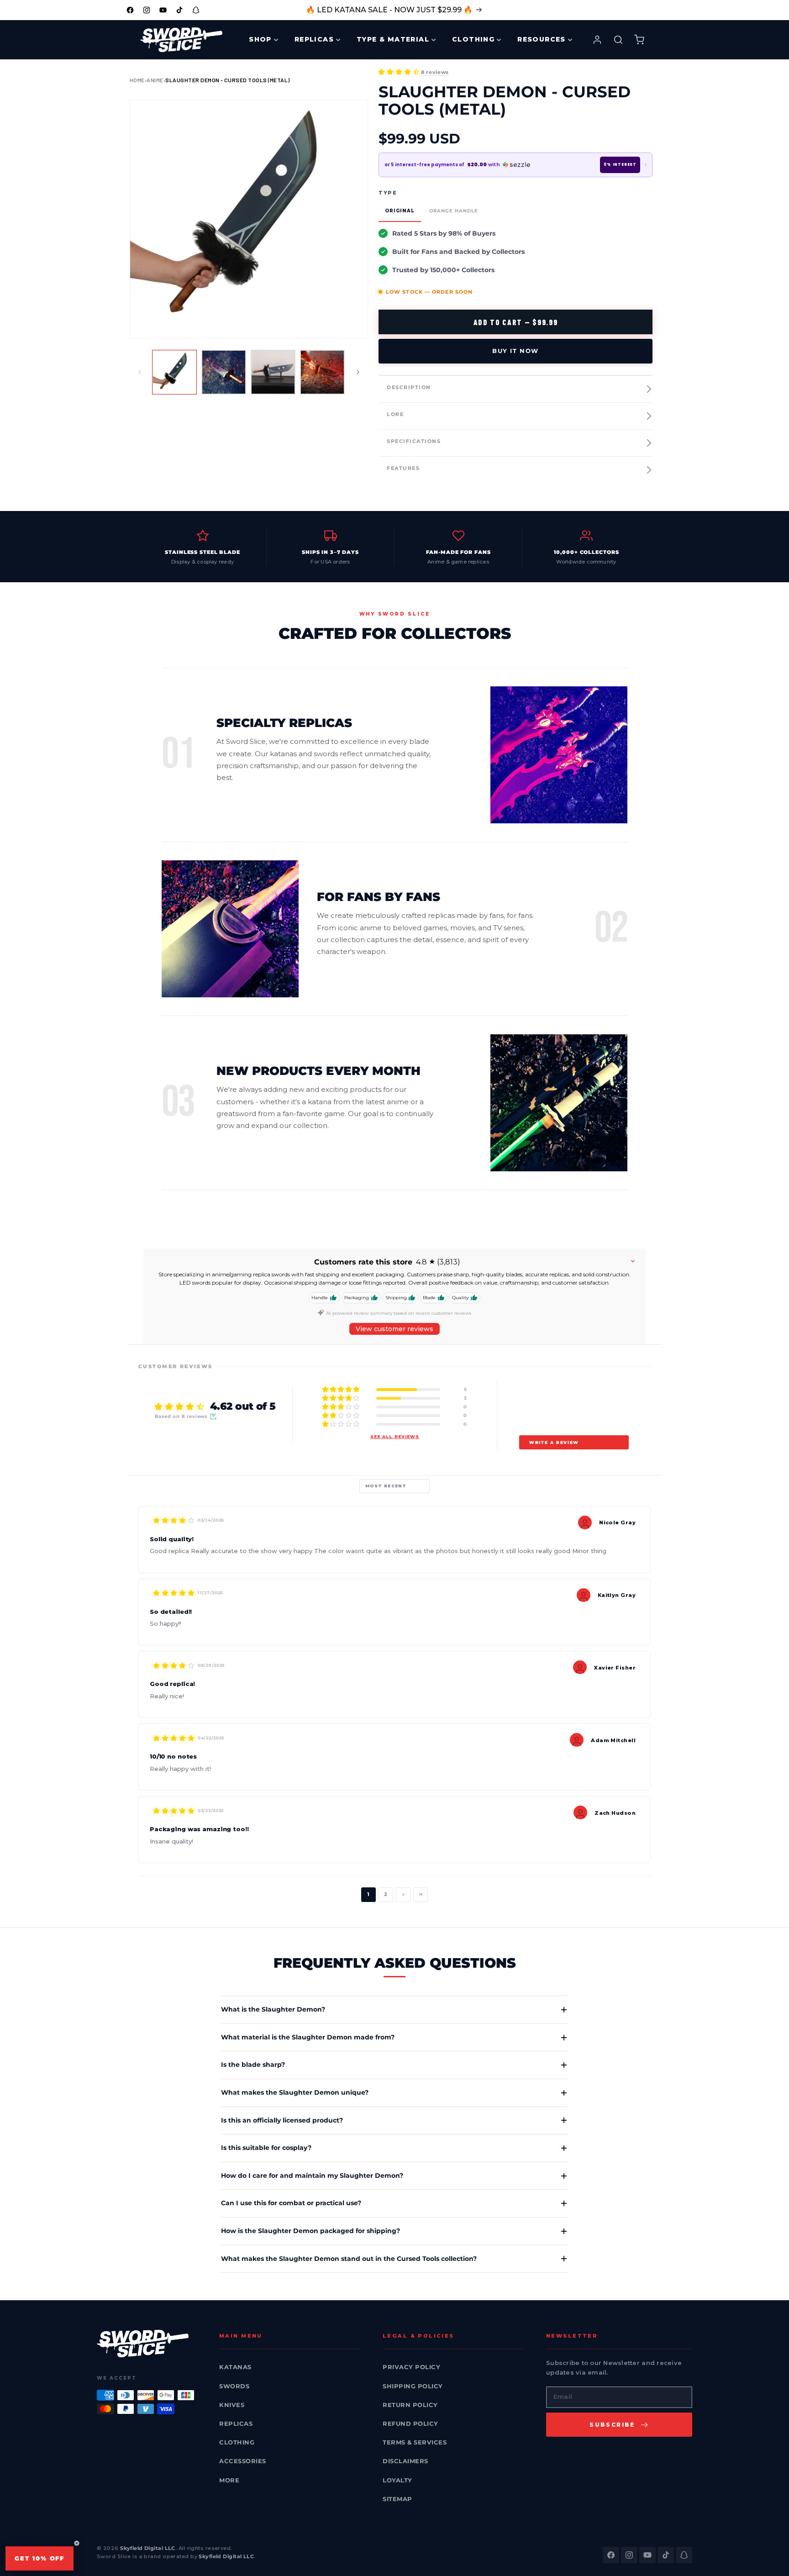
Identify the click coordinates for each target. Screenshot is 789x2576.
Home (137, 80)
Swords (234, 2386)
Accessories (243, 2461)
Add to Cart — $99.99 (516, 322)
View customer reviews (394, 1329)
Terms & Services (415, 2442)
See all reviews (395, 1436)
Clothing (237, 2442)
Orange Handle (454, 211)
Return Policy (410, 2405)
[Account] (597, 40)
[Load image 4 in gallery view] (322, 372)
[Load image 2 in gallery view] (224, 372)
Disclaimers (405, 2461)
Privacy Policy (411, 2367)
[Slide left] (140, 372)
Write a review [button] (554, 1442)
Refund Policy (410, 2423)
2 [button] (386, 1894)
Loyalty (397, 2480)
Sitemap (397, 2499)
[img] (174, 1520)
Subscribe (612, 2425)
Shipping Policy (413, 2386)
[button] (399, 72)
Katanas (235, 2367)
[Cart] (639, 40)
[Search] (618, 40)
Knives (232, 2405)
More (229, 2480)
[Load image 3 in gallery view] (273, 372)
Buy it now (515, 351)
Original (400, 211)
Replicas (236, 2423)
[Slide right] (358, 372)
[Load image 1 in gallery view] (174, 372)
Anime (155, 80)
